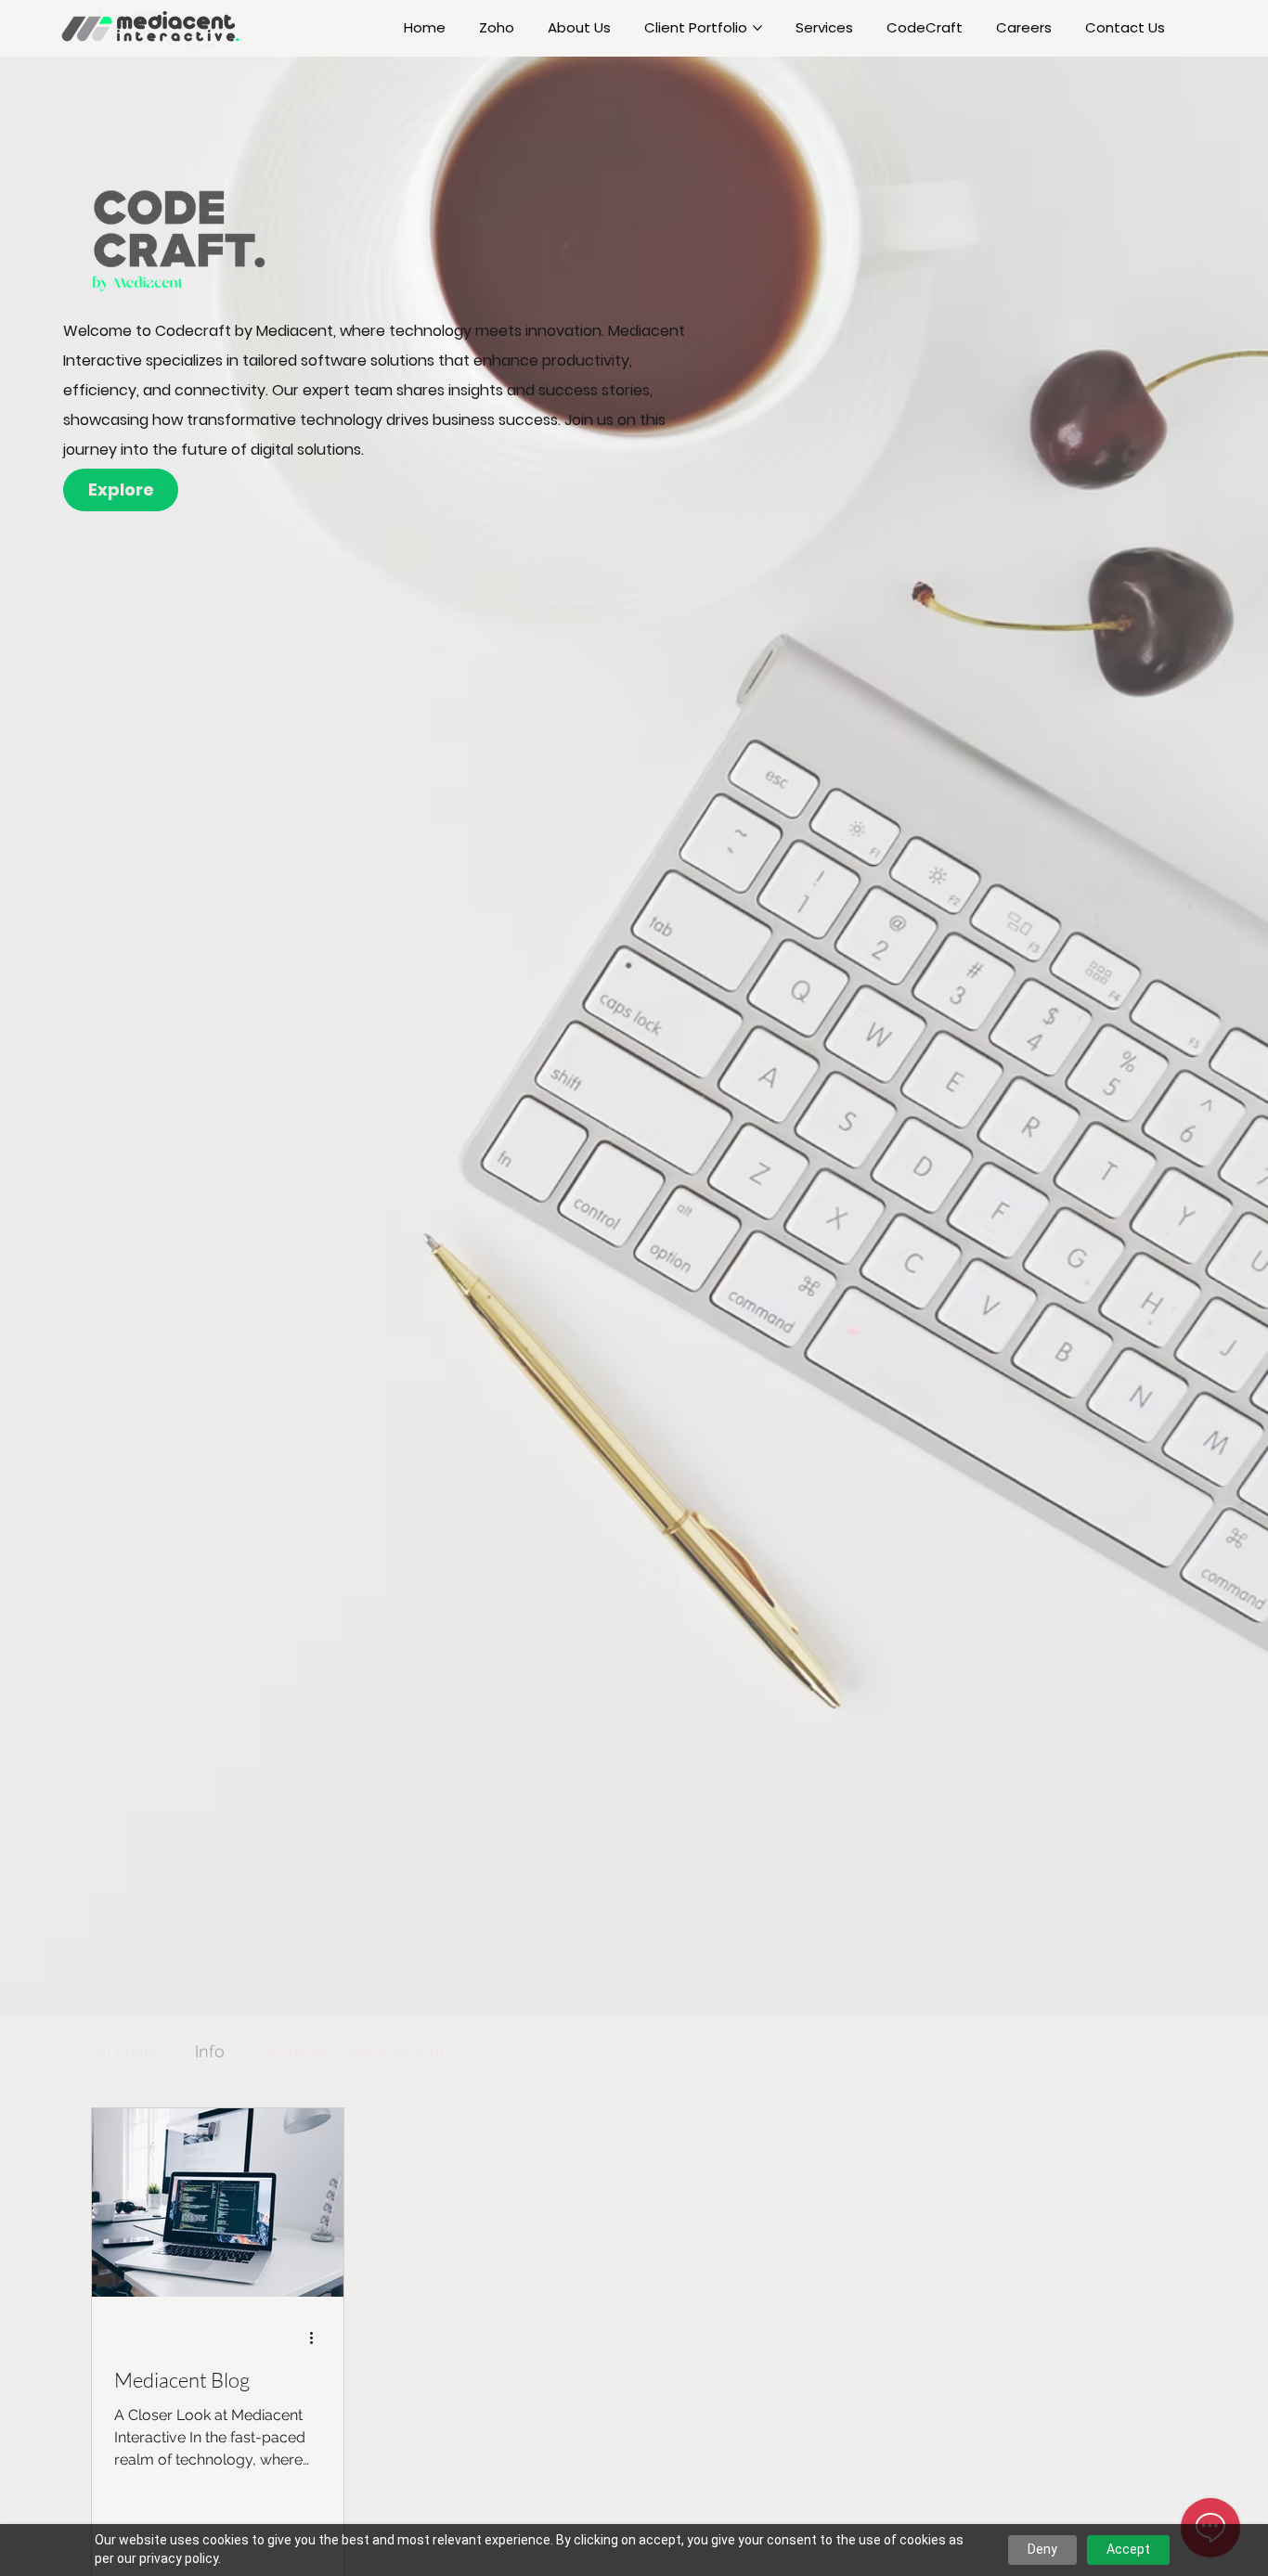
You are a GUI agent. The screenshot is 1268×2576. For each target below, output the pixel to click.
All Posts (124, 2051)
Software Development (354, 2051)
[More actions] (318, 2338)
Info (210, 2051)
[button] (121, 489)
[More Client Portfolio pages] (757, 28)
